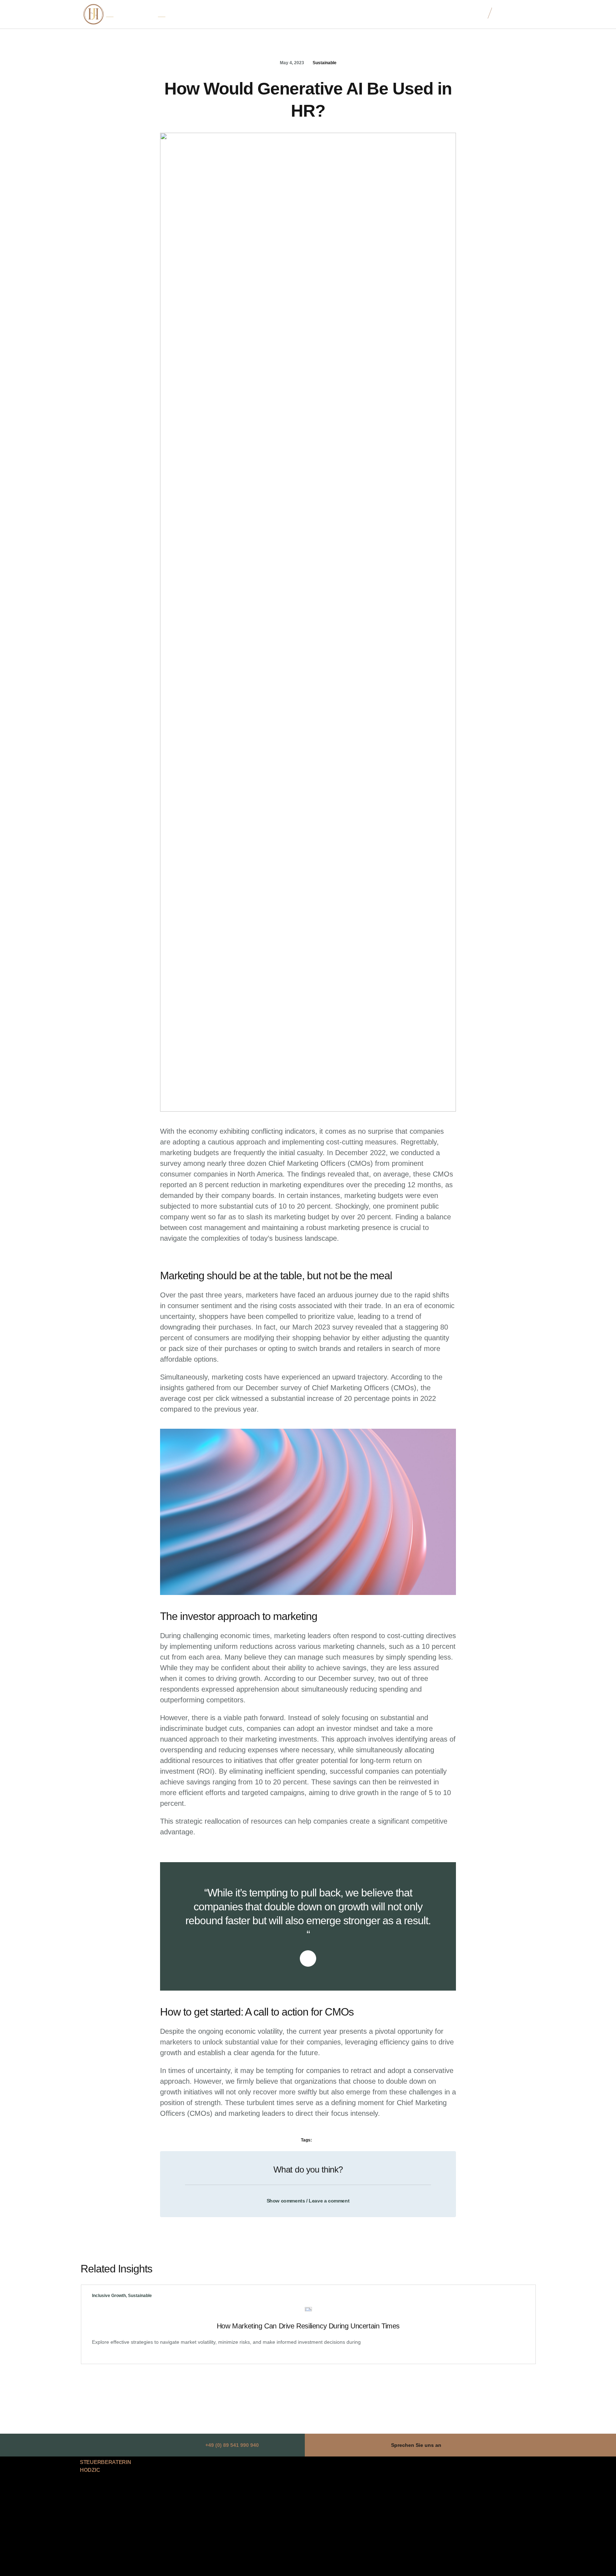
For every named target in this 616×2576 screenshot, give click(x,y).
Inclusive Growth (109, 2296)
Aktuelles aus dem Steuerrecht (447, 14)
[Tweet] (308, 1958)
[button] (308, 2197)
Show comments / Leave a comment (308, 2201)
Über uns (286, 14)
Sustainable (325, 63)
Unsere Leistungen (328, 14)
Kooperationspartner (381, 14)
